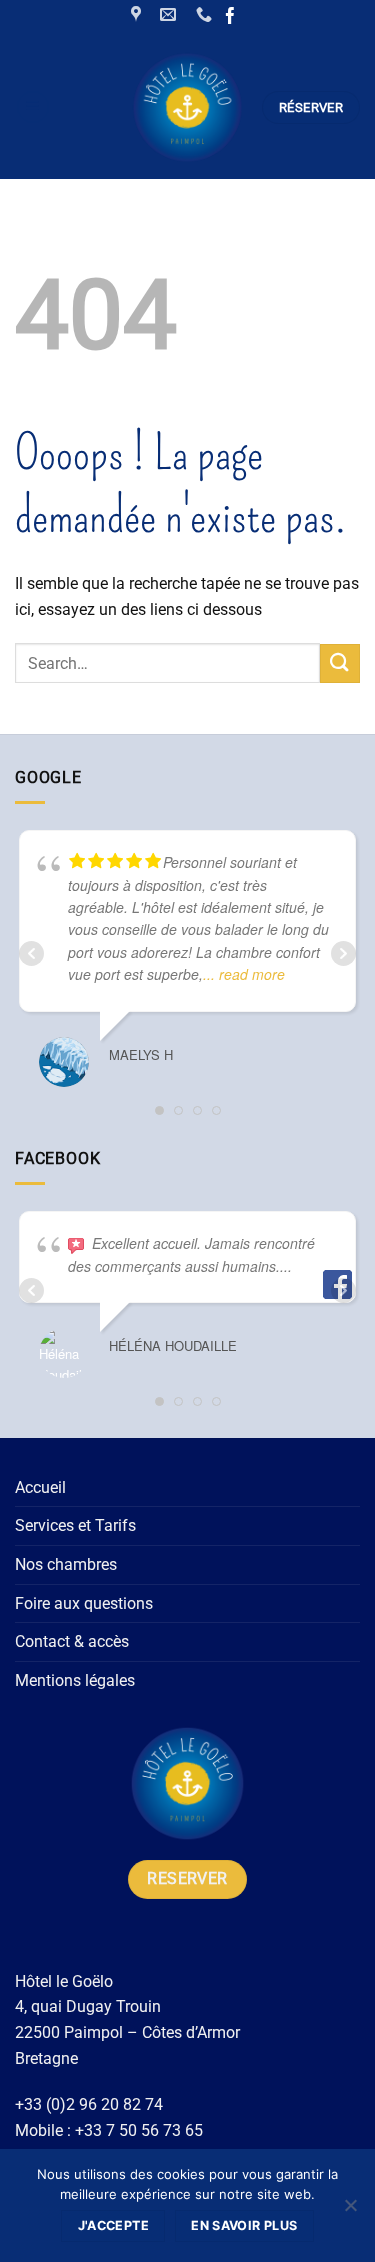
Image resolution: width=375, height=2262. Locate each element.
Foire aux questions (84, 1603)
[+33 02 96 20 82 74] (206, 14)
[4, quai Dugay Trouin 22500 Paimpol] (138, 14)
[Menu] (33, 107)
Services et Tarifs (75, 1525)
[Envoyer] (340, 663)
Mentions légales (75, 1680)
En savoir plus (244, 2225)
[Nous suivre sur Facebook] (230, 17)
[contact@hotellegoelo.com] (170, 14)
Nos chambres (66, 1564)
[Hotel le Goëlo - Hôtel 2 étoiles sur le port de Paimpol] (187, 107)
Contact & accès (72, 1641)
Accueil (40, 1487)
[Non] (350, 2211)
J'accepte (113, 2225)
